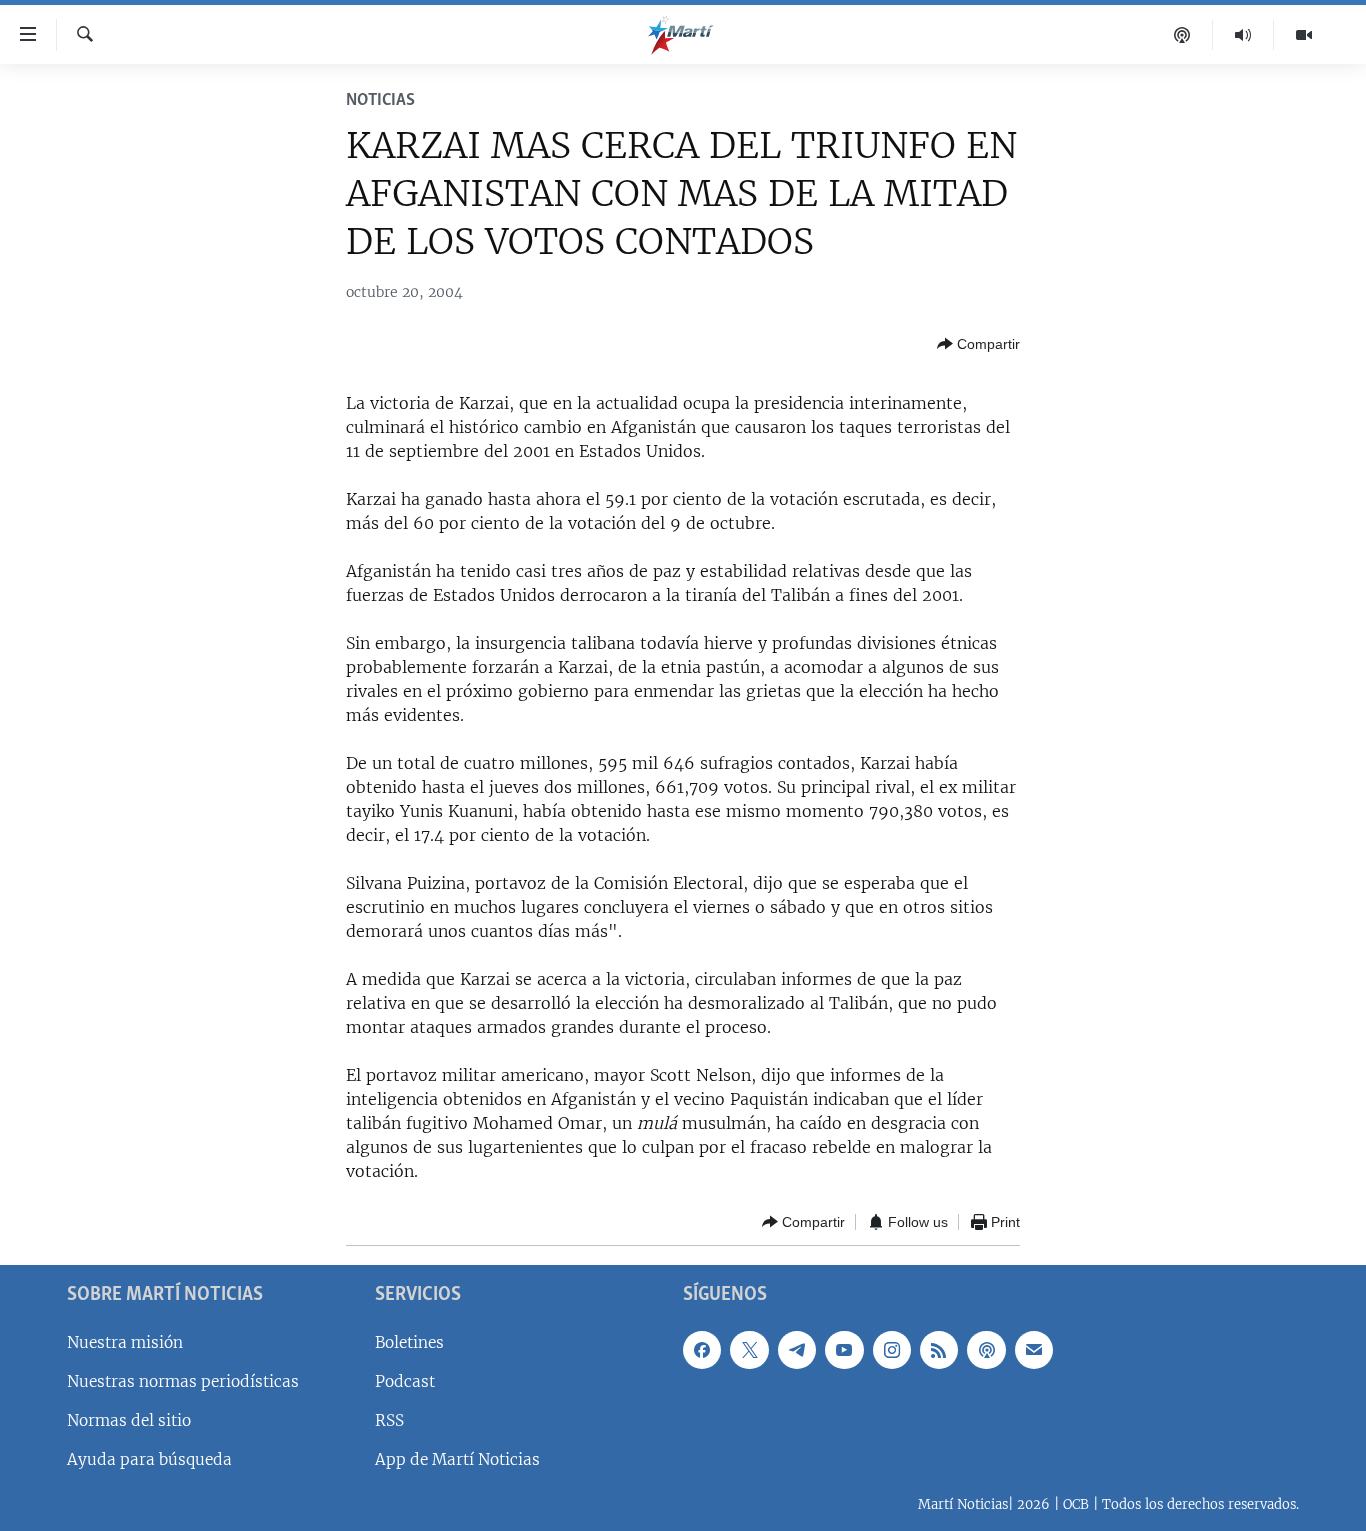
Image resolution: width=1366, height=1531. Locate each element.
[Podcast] (1182, 35)
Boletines (409, 1342)
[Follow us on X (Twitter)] (749, 1350)
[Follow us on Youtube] (844, 1350)
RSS (389, 1420)
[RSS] (939, 1350)
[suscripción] (1034, 1350)
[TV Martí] (1304, 35)
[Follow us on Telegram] (797, 1350)
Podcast (405, 1381)
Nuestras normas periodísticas (183, 1381)
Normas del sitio (129, 1420)
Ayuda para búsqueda (149, 1459)
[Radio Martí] (1243, 35)
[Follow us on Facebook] (702, 1350)
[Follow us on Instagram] (892, 1350)
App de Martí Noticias (457, 1459)
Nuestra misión (125, 1342)
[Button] (978, 344)
